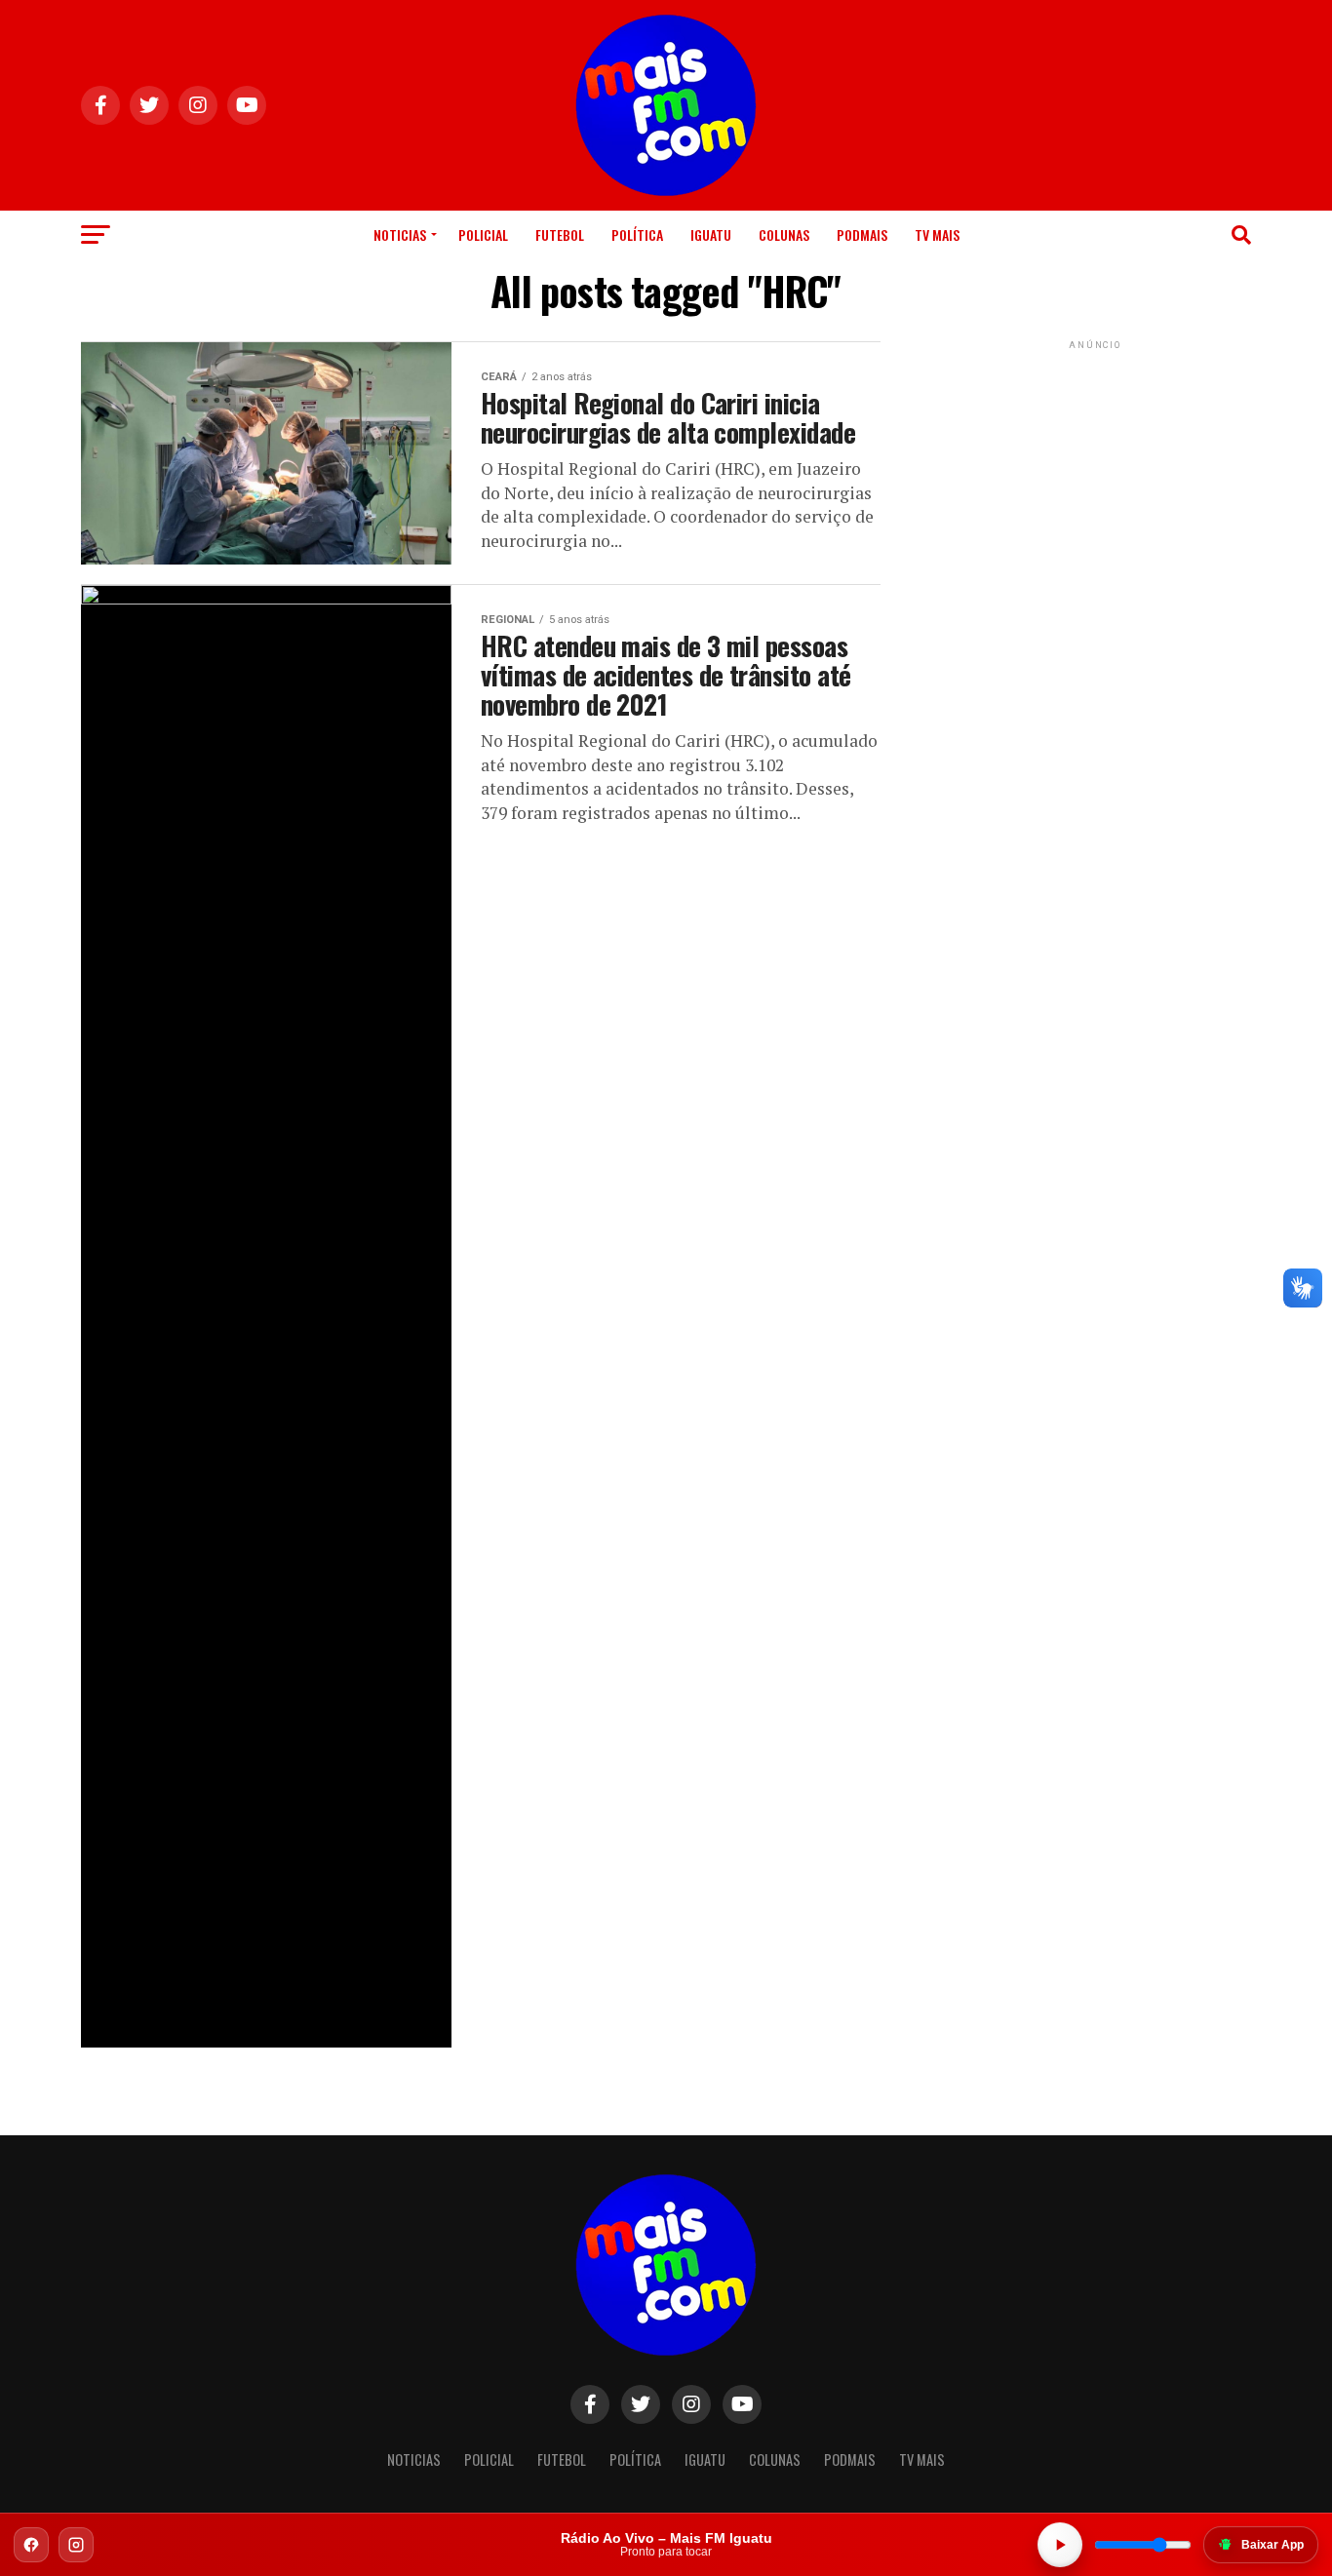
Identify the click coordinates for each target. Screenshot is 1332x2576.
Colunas (784, 234)
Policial (483, 234)
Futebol (560, 234)
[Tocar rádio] (1060, 2545)
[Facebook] (31, 2545)
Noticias (400, 234)
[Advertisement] (1095, 476)
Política (637, 234)
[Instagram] (76, 2545)
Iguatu (711, 234)
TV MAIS (937, 234)
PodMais (862, 234)
